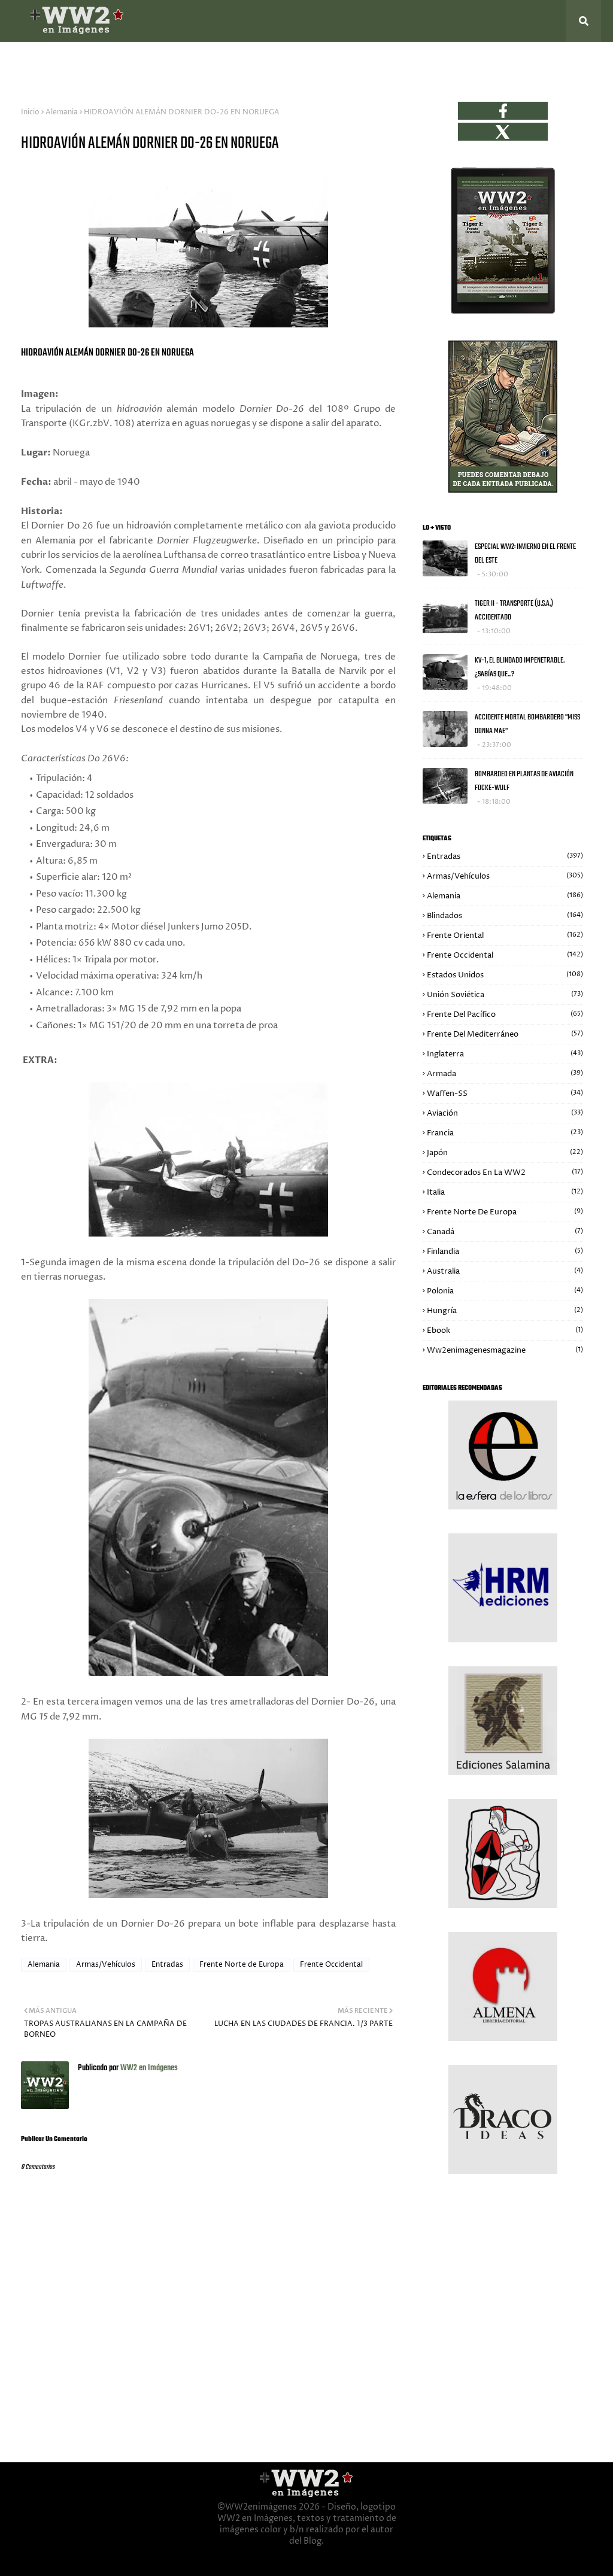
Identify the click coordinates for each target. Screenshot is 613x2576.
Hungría (505, 1311)
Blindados (505, 916)
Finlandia (505, 1251)
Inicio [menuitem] (32, 63)
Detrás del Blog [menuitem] (93, 63)
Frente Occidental (331, 1965)
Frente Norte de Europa (242, 1965)
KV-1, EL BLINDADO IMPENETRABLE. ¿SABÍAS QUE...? (520, 667)
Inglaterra (505, 1054)
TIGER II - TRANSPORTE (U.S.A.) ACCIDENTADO (514, 610)
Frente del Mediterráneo (505, 1034)
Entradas (167, 1965)
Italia (505, 1192)
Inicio (30, 112)
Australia (505, 1271)
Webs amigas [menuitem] (316, 63)
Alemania (62, 112)
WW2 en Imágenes (148, 2068)
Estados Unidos (505, 975)
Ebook (505, 1330)
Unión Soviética (505, 995)
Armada (505, 1074)
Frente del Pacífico (505, 1014)
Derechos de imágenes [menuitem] (408, 63)
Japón (505, 1153)
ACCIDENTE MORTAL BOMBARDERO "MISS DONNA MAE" (527, 724)
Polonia (505, 1291)
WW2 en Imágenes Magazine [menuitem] (212, 63)
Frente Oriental (505, 935)
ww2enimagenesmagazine (505, 1350)
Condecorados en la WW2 (505, 1172)
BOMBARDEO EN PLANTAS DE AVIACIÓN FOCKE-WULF (524, 781)
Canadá (505, 1232)
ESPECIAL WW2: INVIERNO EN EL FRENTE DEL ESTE (525, 554)
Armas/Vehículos (106, 1965)
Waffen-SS (505, 1093)
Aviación (505, 1113)
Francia (505, 1133)
